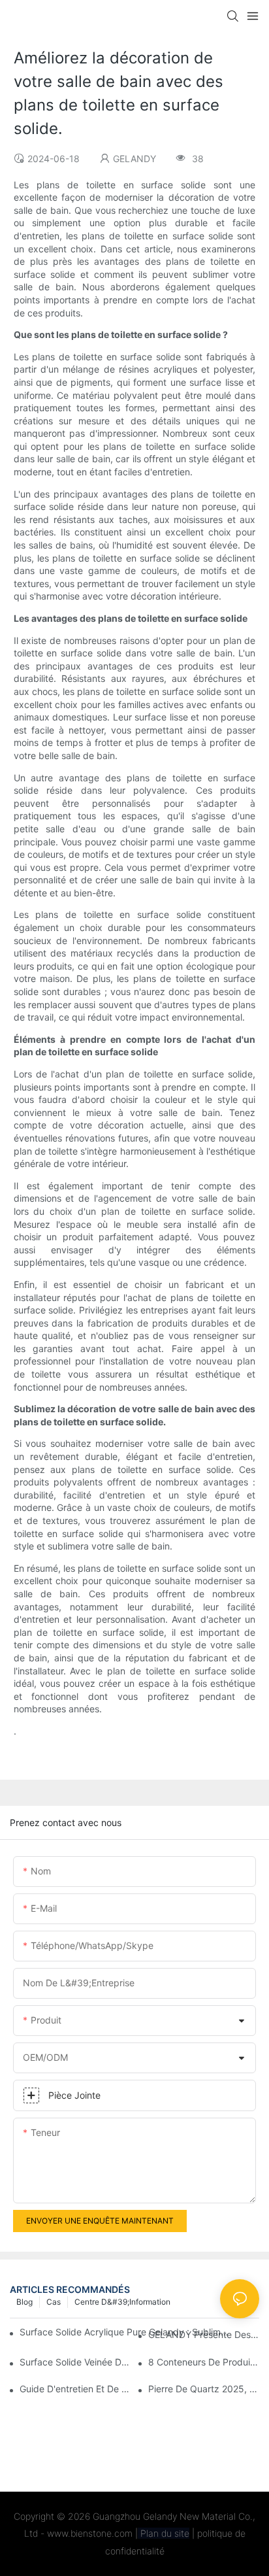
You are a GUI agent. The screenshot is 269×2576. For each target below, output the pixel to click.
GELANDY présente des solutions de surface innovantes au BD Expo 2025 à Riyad (204, 2334)
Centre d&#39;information (122, 2302)
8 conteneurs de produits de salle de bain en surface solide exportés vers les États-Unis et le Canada (204, 2362)
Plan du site (164, 2533)
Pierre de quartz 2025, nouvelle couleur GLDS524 (204, 2389)
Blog (24, 2302)
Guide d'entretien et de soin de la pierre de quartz (75, 2389)
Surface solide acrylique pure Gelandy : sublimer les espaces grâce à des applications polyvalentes (125, 2332)
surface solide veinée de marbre (75, 2362)
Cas (54, 2302)
